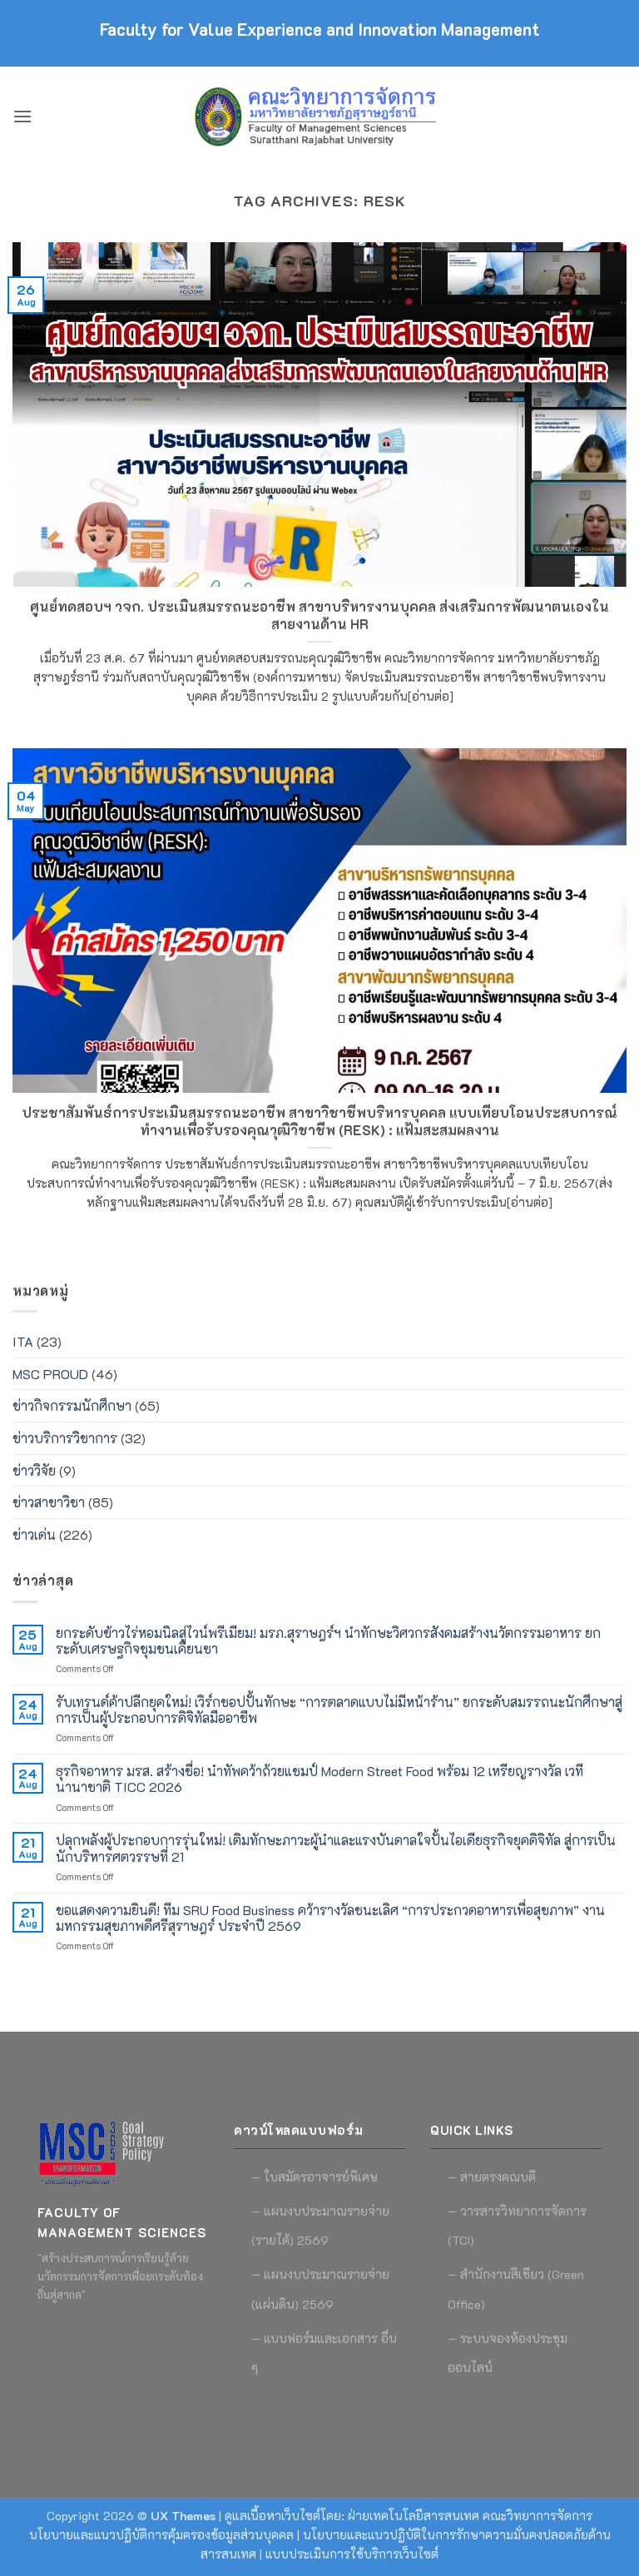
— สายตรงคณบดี (492, 2177)
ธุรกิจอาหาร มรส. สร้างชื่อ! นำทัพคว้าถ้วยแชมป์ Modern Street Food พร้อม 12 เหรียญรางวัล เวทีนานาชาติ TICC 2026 (319, 1779)
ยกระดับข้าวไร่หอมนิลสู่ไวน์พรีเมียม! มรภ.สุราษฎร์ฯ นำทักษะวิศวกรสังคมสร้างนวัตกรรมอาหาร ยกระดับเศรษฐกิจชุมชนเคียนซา (328, 1640)
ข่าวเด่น (34, 1534)
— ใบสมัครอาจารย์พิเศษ (315, 2177)
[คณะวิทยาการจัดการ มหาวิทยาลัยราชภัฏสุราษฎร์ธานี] (319, 117)
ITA (23, 1341)
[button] (22, 116)
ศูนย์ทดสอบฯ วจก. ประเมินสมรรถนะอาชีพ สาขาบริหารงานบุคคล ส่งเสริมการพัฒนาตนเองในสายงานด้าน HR (319, 615)
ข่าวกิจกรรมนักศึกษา (72, 1405)
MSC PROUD (50, 1374)
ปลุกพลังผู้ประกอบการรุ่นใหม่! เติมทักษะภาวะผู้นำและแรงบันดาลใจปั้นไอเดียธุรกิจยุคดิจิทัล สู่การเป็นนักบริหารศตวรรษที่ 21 (336, 1848)
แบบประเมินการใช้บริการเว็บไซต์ (352, 2554)
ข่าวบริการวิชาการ (65, 1438)
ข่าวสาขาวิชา (49, 1502)
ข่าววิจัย (34, 1470)
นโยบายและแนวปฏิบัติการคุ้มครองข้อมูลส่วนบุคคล (161, 2535)
